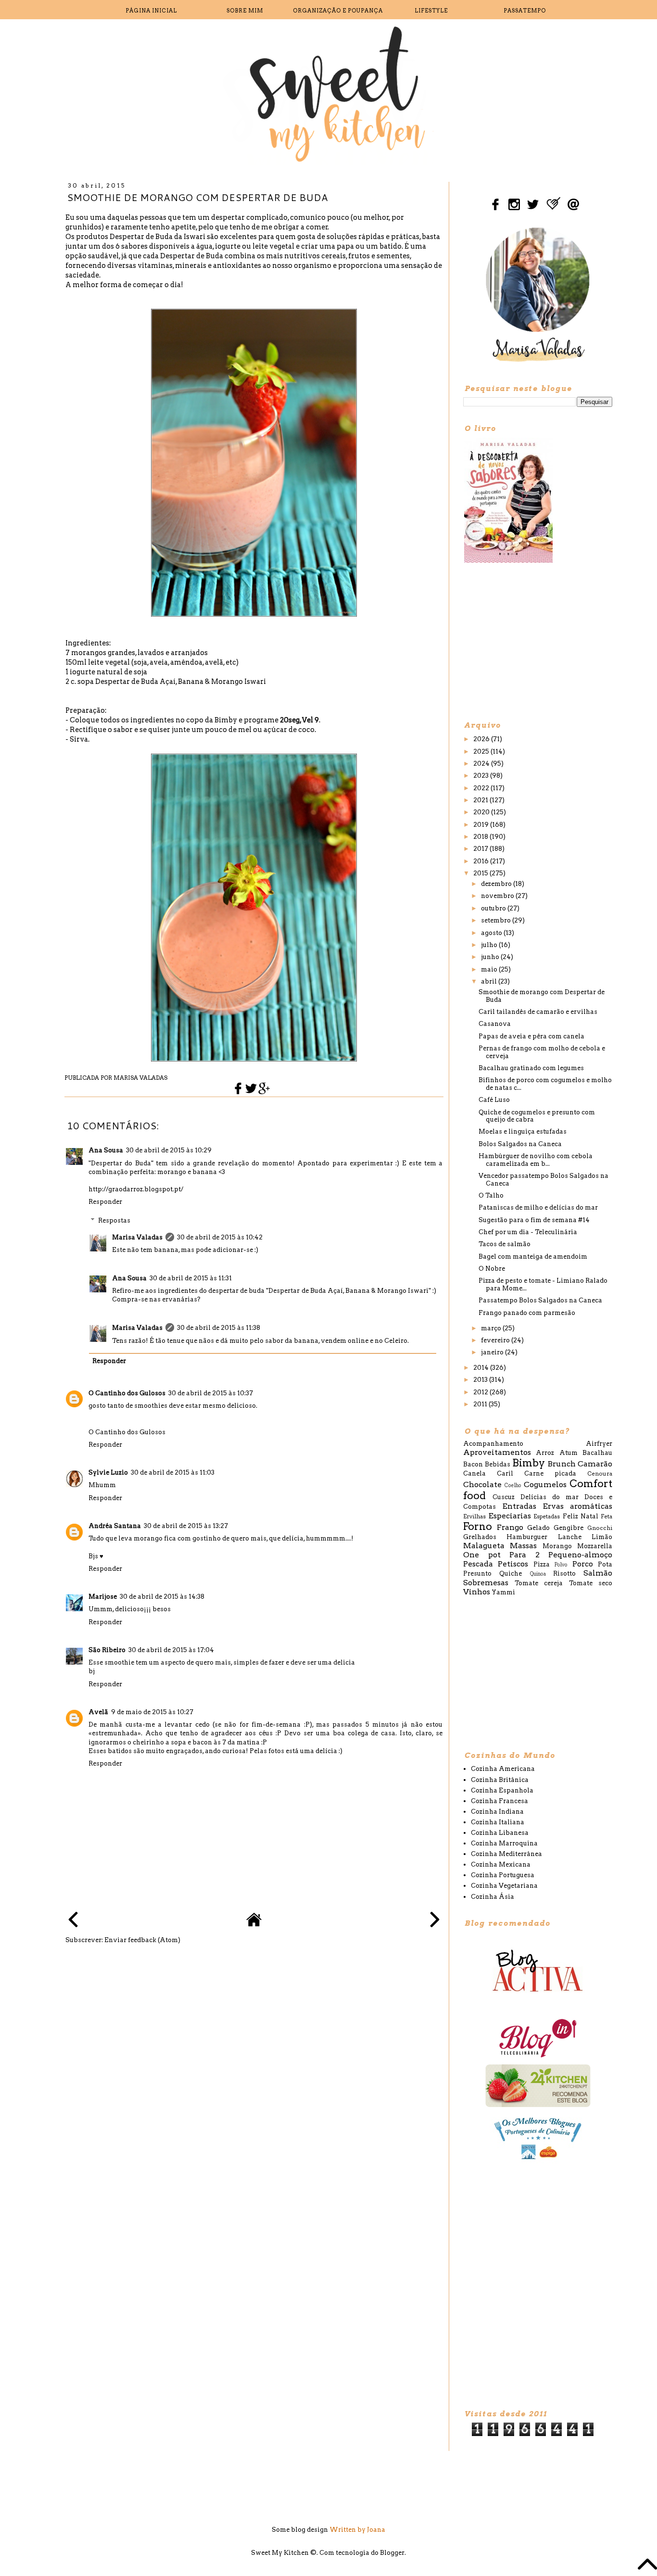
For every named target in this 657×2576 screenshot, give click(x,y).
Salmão (598, 1573)
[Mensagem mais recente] (73, 1921)
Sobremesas (486, 1583)
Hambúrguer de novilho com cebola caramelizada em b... (536, 1160)
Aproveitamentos (497, 1452)
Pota (605, 1564)
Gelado (538, 1528)
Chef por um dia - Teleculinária (528, 1232)
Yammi (503, 1592)
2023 (482, 776)
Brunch (562, 1464)
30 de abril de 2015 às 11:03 (173, 1472)
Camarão (595, 1464)
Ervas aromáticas (577, 1506)
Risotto (564, 1573)
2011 (481, 1404)
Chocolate (482, 1484)
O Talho (491, 1195)
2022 (482, 788)
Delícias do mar (550, 1497)
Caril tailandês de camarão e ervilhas (538, 1012)
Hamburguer (527, 1537)
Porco (583, 1564)
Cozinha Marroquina (504, 1843)
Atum (569, 1453)
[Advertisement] (535, 641)
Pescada (478, 1564)
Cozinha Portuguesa (503, 1875)
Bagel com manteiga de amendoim (533, 1256)
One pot (482, 1555)
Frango (510, 1527)
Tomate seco (591, 1583)
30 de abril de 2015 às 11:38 (219, 1328)
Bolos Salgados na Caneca (520, 1144)
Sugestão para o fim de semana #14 (534, 1220)
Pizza (542, 1564)
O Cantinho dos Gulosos (127, 1393)
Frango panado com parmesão (527, 1313)
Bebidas (498, 1464)
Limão (602, 1537)
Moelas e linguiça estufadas (523, 1131)
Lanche (570, 1537)
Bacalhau (597, 1453)
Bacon (473, 1464)
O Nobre (492, 1269)
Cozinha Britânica (500, 1780)
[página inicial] (254, 1925)
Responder (105, 1202)
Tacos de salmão (505, 1244)
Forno (478, 1526)
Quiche (511, 1573)
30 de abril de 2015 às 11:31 (191, 1278)
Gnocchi (600, 1528)
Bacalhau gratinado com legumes (531, 1068)
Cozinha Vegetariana (504, 1886)
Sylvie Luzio (108, 1472)
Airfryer (599, 1444)
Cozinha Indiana (497, 1812)
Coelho (513, 1485)
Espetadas (547, 1516)
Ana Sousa (106, 1150)
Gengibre (569, 1528)
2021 (481, 800)
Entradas (519, 1506)
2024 (482, 764)
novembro (498, 896)
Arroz (545, 1453)
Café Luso (494, 1100)
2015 (481, 873)
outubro (494, 908)
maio (490, 969)
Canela (474, 1473)
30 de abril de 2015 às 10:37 (211, 1393)
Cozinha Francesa (499, 1801)
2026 (482, 739)
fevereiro (496, 1340)
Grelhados (480, 1537)
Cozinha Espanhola (502, 1790)
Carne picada (550, 1473)
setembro (497, 920)
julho (490, 945)
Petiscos (513, 1564)
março (492, 1328)
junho (491, 957)
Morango (557, 1546)
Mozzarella (595, 1546)
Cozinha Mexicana (501, 1864)
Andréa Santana (115, 1526)
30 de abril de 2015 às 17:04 (171, 1650)
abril (490, 981)
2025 (482, 751)
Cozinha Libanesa (500, 1833)
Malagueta (484, 1546)
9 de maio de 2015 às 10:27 (152, 1712)
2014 (482, 1368)
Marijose (103, 1597)
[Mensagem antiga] (435, 1921)
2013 (481, 1380)
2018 (481, 837)
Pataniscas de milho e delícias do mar (538, 1207)
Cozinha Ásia (493, 1897)
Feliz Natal (581, 1516)
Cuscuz (504, 1497)
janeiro (493, 1352)
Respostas (114, 1220)
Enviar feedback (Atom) (142, 1940)
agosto (492, 933)
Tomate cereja (539, 1583)
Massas (523, 1546)
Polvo (561, 1565)
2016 (482, 861)
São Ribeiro (107, 1650)
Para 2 (524, 1555)
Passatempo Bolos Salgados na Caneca (540, 1300)
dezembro (497, 884)
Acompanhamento (493, 1444)
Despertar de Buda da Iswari (158, 237)
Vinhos (477, 1592)
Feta (606, 1516)
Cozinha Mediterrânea (506, 1854)
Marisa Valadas (137, 1237)
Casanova (495, 1024)
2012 (481, 1392)
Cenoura (600, 1474)
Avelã (98, 1712)
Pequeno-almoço (580, 1555)
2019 (482, 825)
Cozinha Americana (503, 1769)
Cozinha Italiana (498, 1822)
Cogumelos (545, 1484)
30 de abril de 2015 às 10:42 (220, 1237)
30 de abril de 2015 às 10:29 (169, 1150)
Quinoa (538, 1574)
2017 (481, 849)
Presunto (477, 1573)
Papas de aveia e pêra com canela (531, 1036)
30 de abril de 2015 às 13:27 (186, 1526)
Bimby (529, 1463)
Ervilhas (474, 1516)
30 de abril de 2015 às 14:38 (162, 1597)
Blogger (392, 2553)
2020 (482, 812)
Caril (505, 1473)
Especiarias (510, 1516)
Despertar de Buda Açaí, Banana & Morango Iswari (181, 682)
